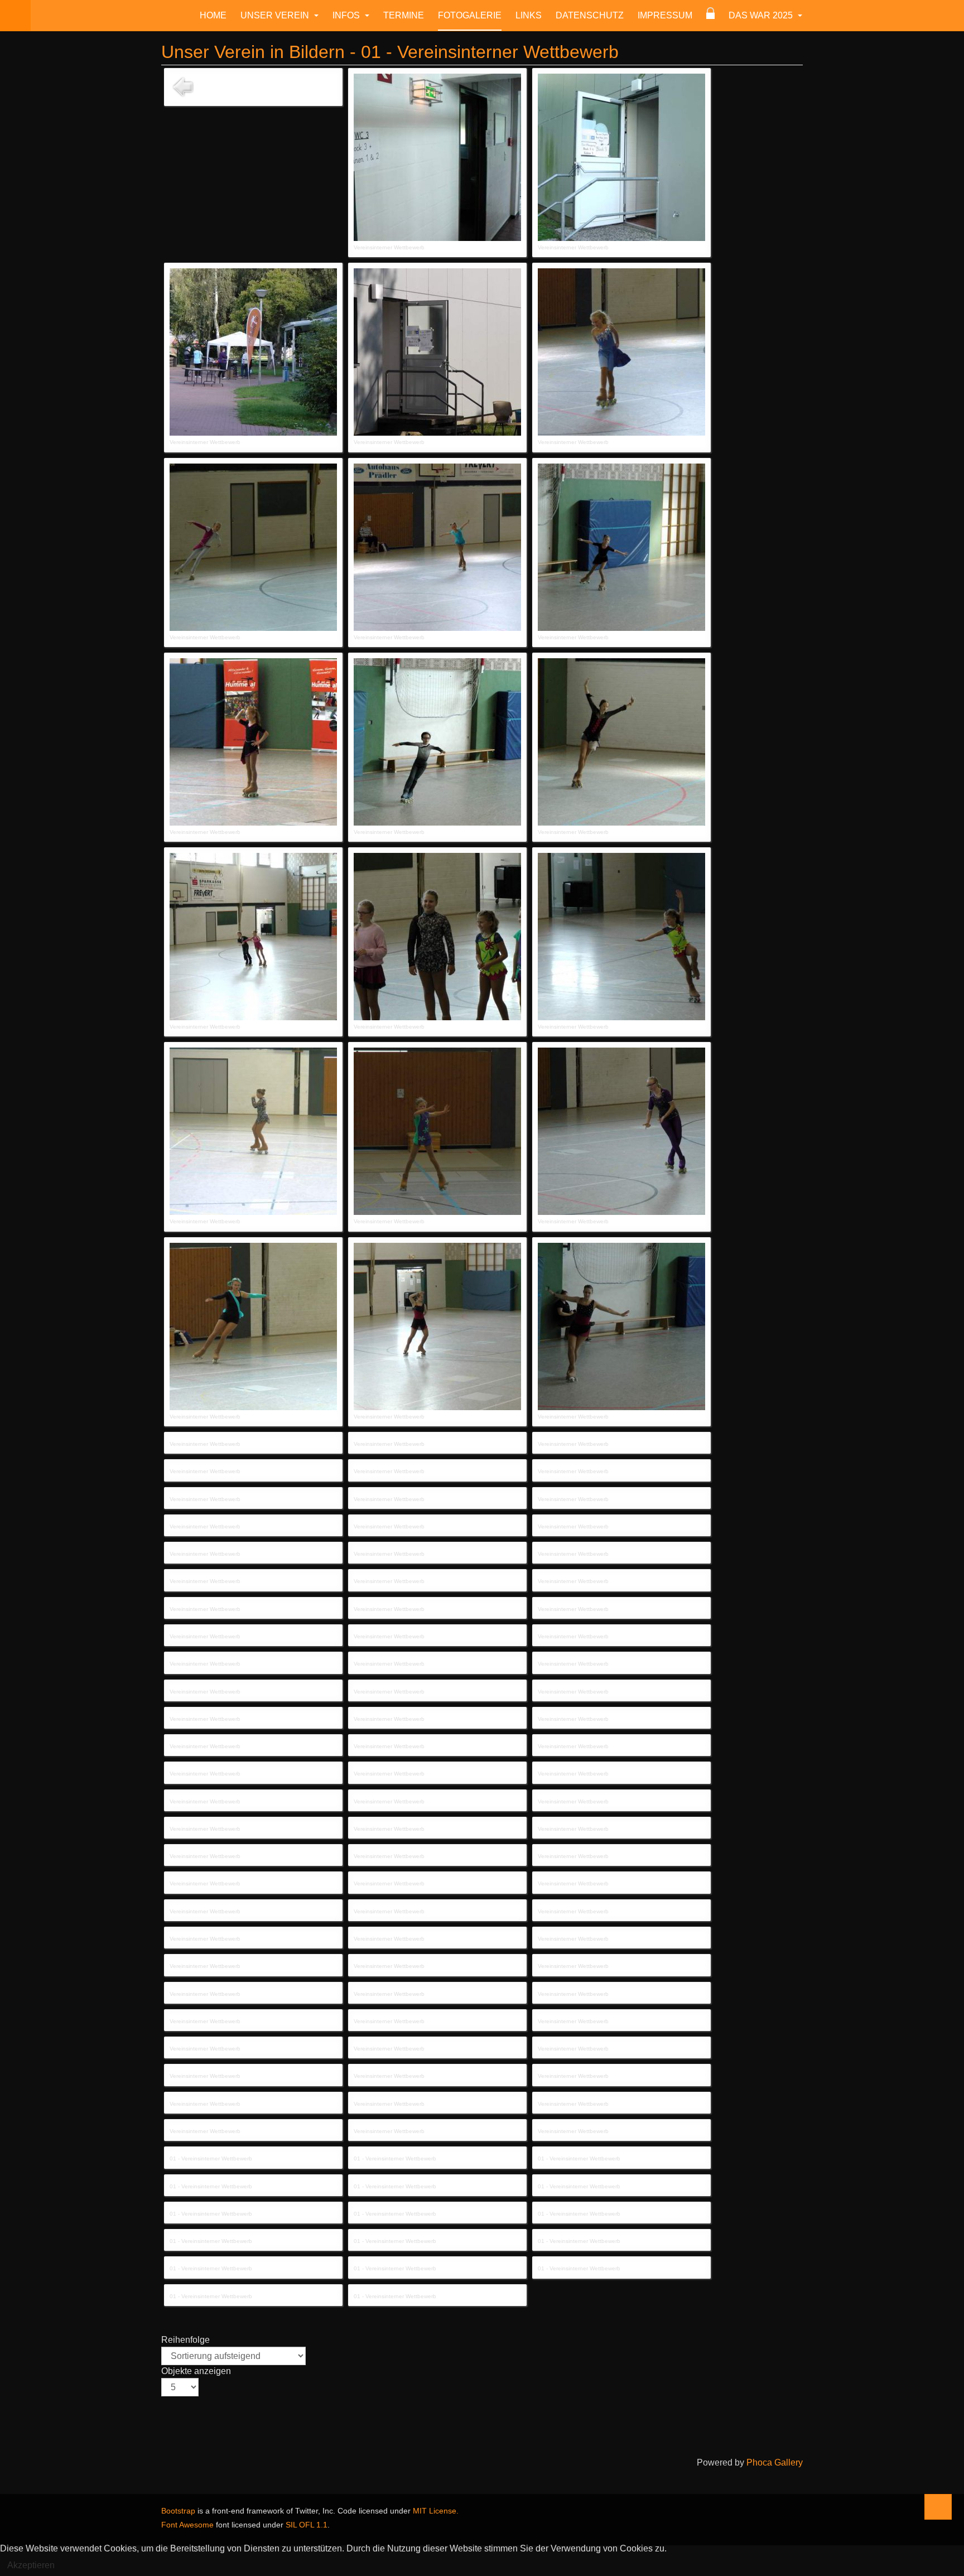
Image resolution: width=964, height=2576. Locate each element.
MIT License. (436, 2511)
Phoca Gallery (775, 2462)
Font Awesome (187, 2525)
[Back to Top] (938, 2507)
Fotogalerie (470, 15)
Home (213, 15)
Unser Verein (276, 15)
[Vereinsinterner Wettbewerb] (437, 157)
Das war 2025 (762, 15)
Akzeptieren (31, 2565)
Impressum (665, 15)
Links (529, 15)
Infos (347, 15)
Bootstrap (178, 2511)
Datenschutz (590, 15)
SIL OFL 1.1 (307, 2525)
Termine (404, 15)
